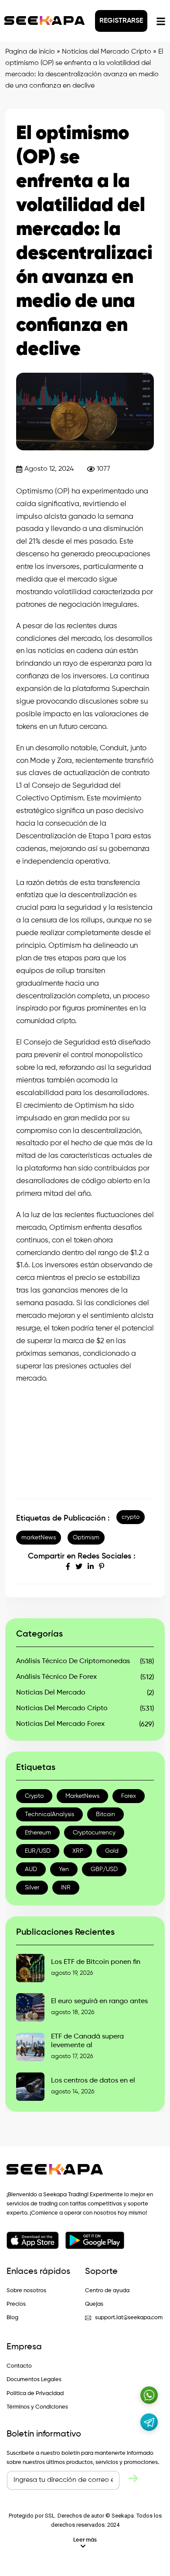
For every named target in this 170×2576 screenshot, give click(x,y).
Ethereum (38, 1833)
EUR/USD (38, 1851)
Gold (112, 1851)
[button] (85, 2543)
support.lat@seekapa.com (129, 2318)
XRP (78, 1851)
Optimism (86, 1538)
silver (32, 1888)
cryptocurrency (94, 1833)
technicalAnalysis (49, 1814)
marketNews (39, 1538)
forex (129, 1796)
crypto (131, 1517)
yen (64, 1869)
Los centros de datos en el (93, 2081)
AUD (31, 1869)
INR (66, 1888)
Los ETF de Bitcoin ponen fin (96, 1962)
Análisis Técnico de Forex (56, 1677)
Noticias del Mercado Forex (60, 1724)
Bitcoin (105, 1814)
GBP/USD (104, 1869)
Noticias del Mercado (51, 1693)
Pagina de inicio (30, 52)
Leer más (85, 2540)
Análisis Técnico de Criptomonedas (73, 1661)
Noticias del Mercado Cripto (107, 52)
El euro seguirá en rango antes (99, 2001)
